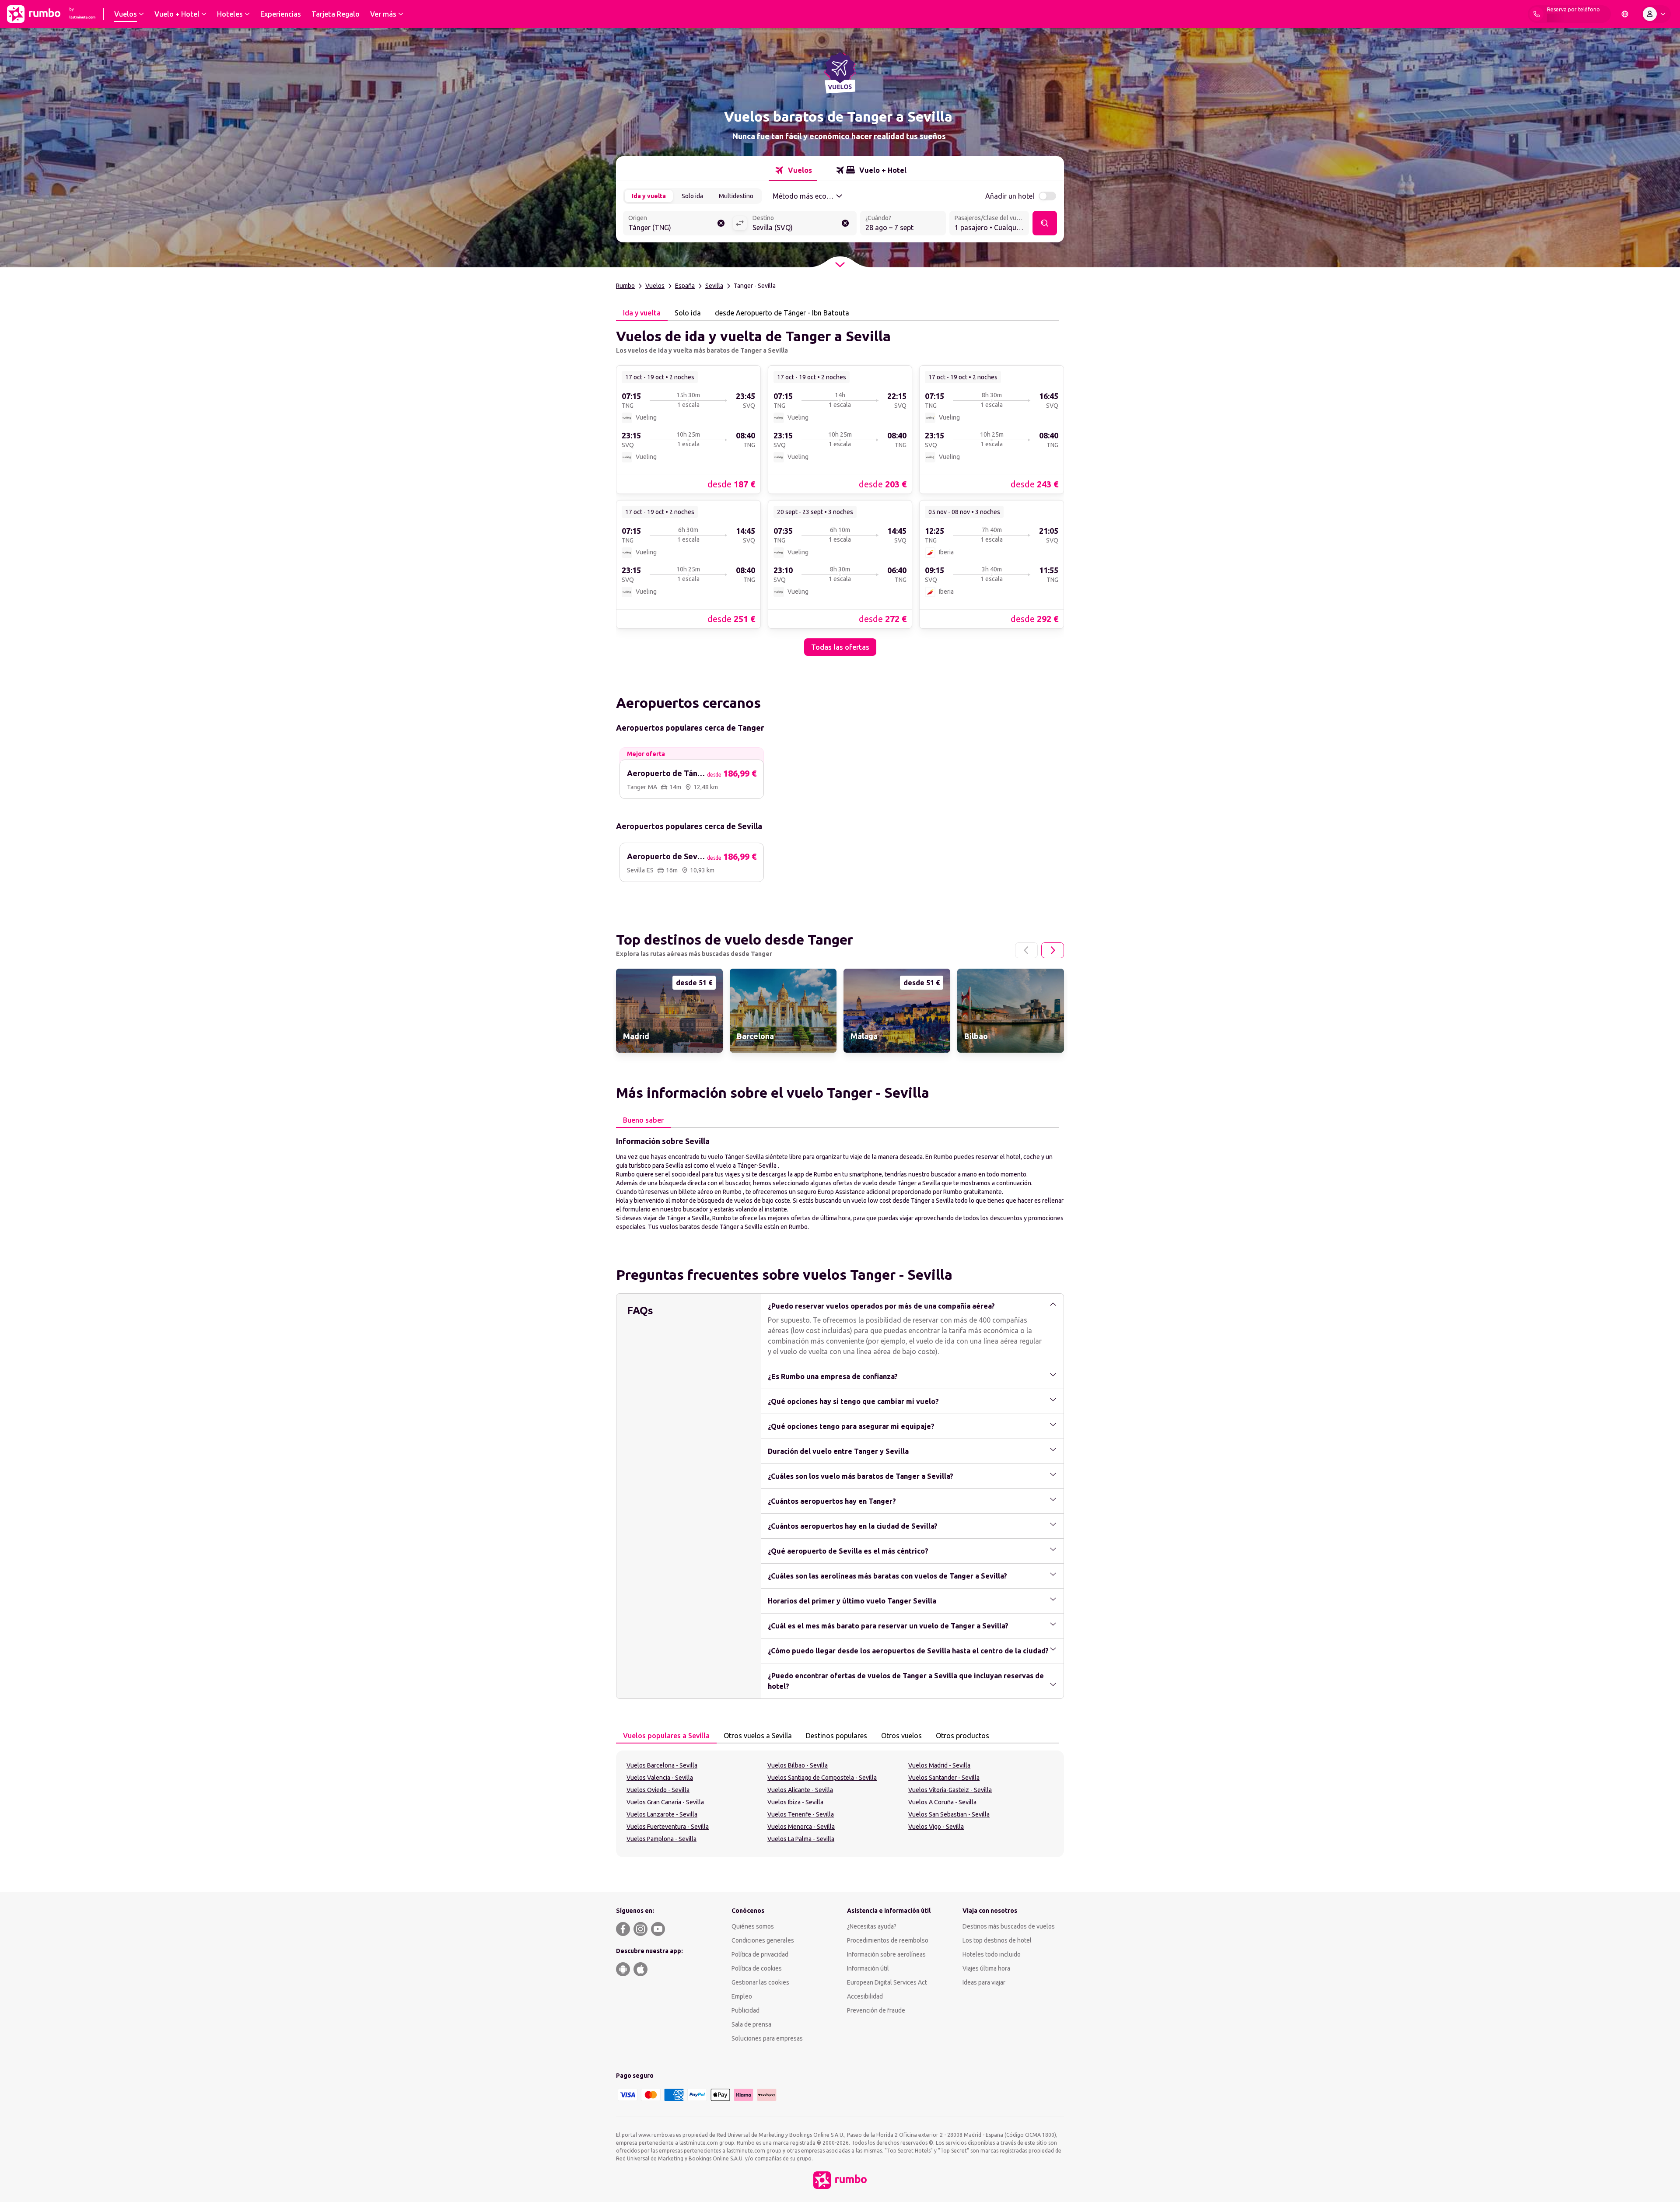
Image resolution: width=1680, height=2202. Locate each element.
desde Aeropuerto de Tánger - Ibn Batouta (782, 313)
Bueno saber (643, 1120)
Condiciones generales (763, 1940)
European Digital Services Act (887, 1982)
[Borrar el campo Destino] (845, 223)
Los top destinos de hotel (997, 1940)
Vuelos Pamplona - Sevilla (661, 1839)
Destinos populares (836, 1736)
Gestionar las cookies (760, 1982)
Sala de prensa (751, 2024)
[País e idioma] (1625, 14)
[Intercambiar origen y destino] (740, 223)
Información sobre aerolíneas (886, 1954)
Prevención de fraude (876, 2010)
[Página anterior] (1026, 950)
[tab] (793, 170)
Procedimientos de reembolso (888, 1940)
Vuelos (655, 286)
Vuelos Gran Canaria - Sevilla (665, 1802)
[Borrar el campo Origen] (721, 223)
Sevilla (714, 286)
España (685, 286)
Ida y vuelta (649, 196)
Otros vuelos (901, 1736)
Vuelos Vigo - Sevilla (936, 1827)
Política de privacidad (760, 1954)
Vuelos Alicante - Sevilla (800, 1790)
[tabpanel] (840, 488)
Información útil (868, 1968)
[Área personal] (1656, 14)
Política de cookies (757, 1968)
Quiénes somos (753, 1926)
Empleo (742, 1996)
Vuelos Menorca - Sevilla (801, 1827)
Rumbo (625, 286)
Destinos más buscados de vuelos (1009, 1926)
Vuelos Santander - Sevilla (944, 1778)
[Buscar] (1045, 223)
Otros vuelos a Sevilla (758, 1736)
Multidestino (736, 196)
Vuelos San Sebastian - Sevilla (949, 1814)
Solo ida (692, 196)
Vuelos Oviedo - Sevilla (658, 1790)
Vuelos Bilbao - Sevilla (798, 1765)
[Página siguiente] (1053, 950)
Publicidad (745, 2010)
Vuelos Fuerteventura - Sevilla (668, 1827)
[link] (688, 429)
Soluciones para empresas (767, 2038)
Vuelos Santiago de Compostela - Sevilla (822, 1778)
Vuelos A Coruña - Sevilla (942, 1802)
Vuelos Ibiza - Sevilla (795, 1802)
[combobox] (678, 224)
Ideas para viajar (984, 1982)
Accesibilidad (865, 1996)
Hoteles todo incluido (992, 1954)
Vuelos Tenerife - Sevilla (801, 1814)
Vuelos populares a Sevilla (666, 1736)
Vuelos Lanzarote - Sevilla (662, 1814)
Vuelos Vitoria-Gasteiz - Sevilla (950, 1790)
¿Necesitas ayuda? (872, 1926)
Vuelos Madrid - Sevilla (939, 1765)
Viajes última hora (986, 1968)
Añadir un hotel (1010, 196)
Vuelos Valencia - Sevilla (660, 1778)
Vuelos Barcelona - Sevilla (662, 1765)
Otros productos (962, 1736)
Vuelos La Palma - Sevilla (801, 1839)
